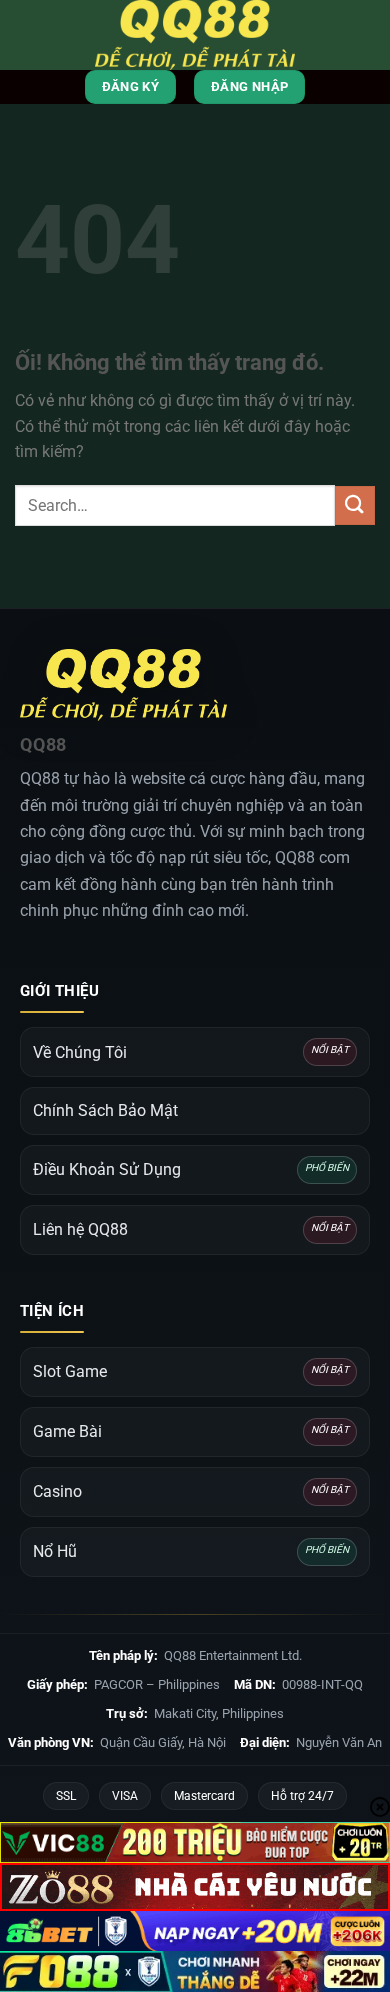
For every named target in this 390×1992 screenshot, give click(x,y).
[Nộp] (355, 505)
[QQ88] (195, 35)
